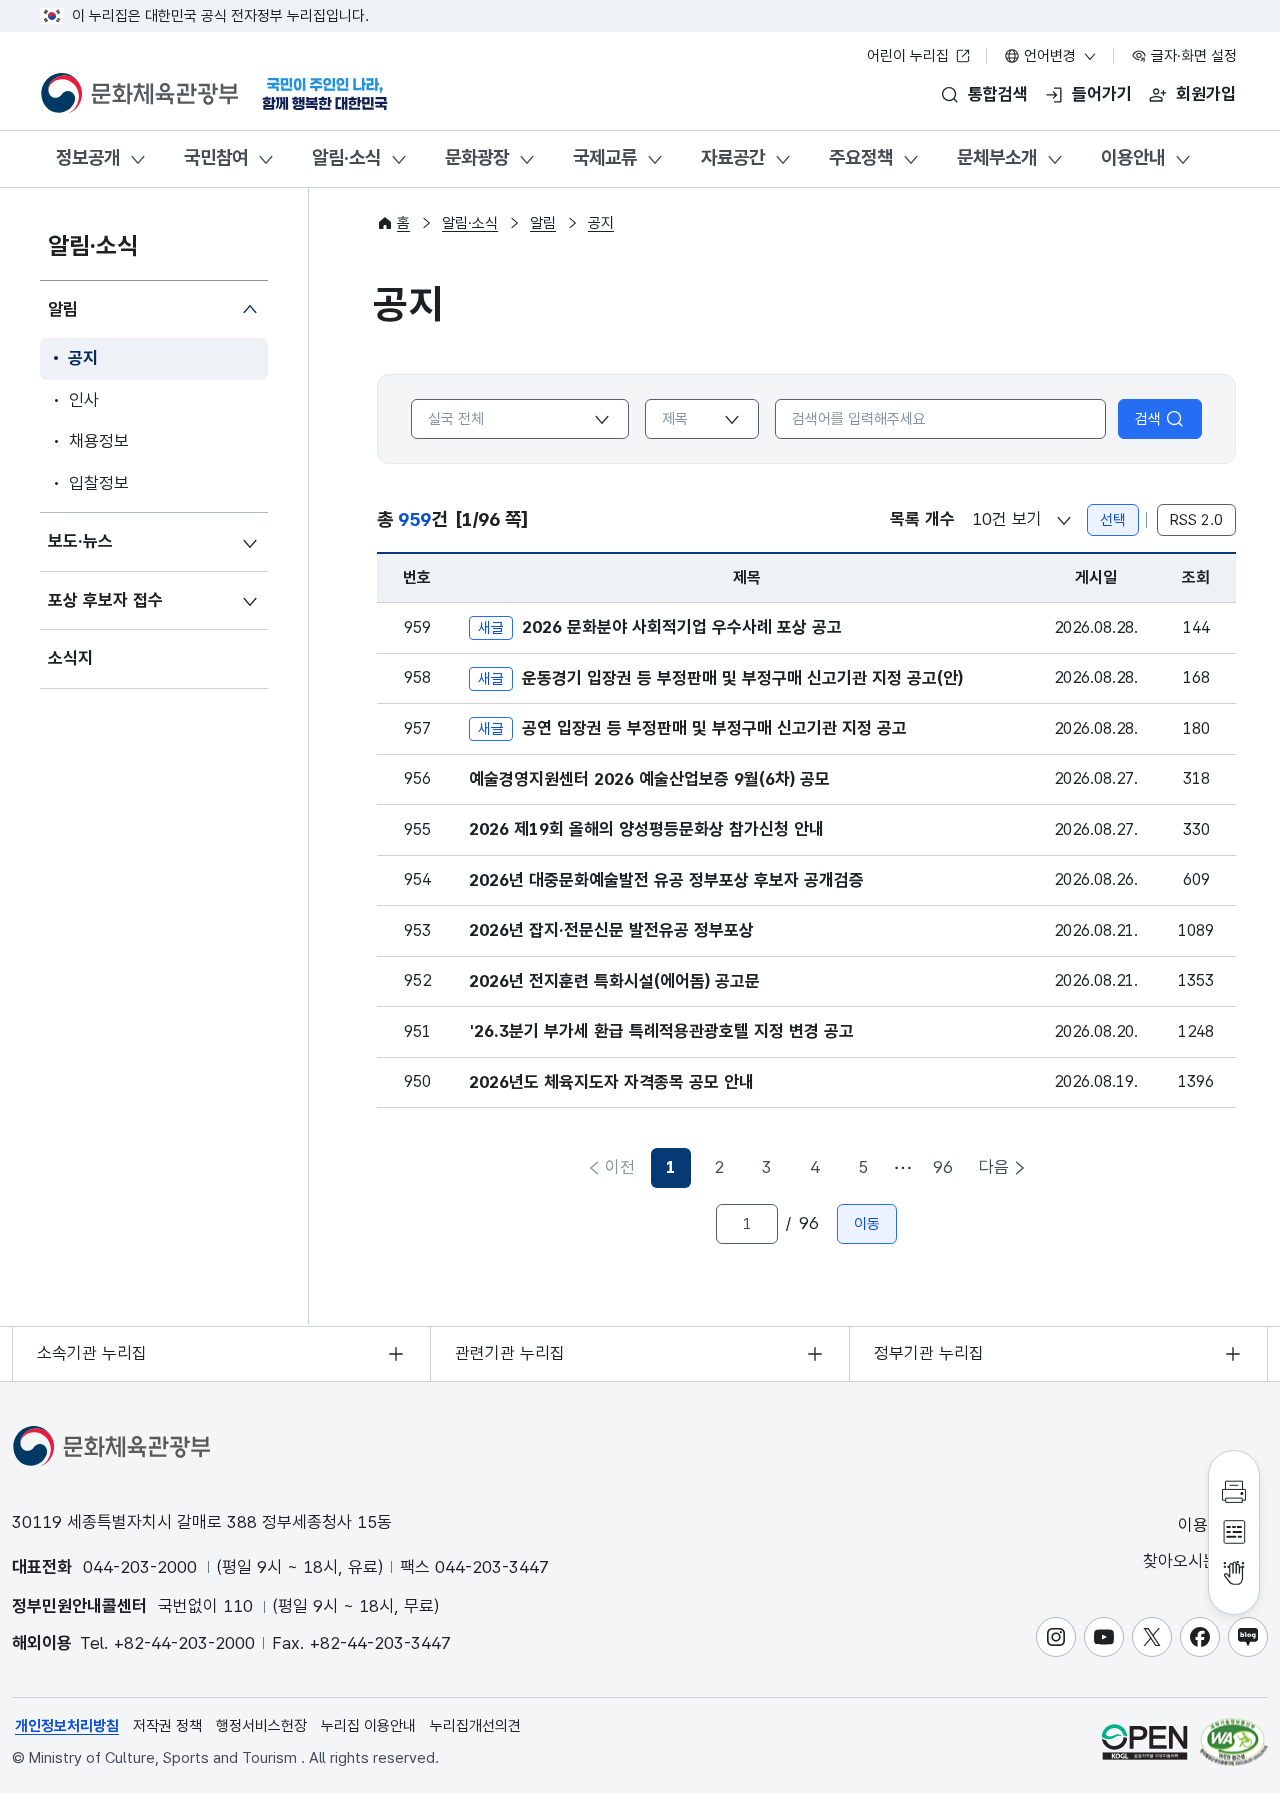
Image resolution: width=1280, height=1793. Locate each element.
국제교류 (605, 157)
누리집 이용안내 (368, 1726)
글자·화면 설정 (1192, 56)
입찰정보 (99, 483)
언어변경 (1050, 56)
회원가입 (1206, 94)
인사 (84, 400)
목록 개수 (922, 519)
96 (943, 1167)
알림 (63, 309)
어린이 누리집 (910, 56)
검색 (1148, 419)
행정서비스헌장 (261, 1726)
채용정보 (99, 441)
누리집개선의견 (475, 1726)
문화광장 (477, 157)
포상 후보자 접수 (105, 600)
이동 (867, 1224)
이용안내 (1133, 157)
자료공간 (733, 157)
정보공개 (88, 157)
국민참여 (216, 157)
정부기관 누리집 (929, 1353)
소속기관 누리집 (92, 1353)
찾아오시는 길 (1193, 1561)
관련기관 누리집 (510, 1353)
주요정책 (861, 157)
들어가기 (1102, 94)
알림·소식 (346, 157)
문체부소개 (997, 157)
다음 (994, 1167)
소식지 (70, 658)
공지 (83, 358)
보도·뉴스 (80, 541)
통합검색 (998, 94)
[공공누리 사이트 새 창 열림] (1144, 1741)
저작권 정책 (167, 1726)
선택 (1113, 520)
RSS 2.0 (1196, 520)
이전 (620, 1167)
